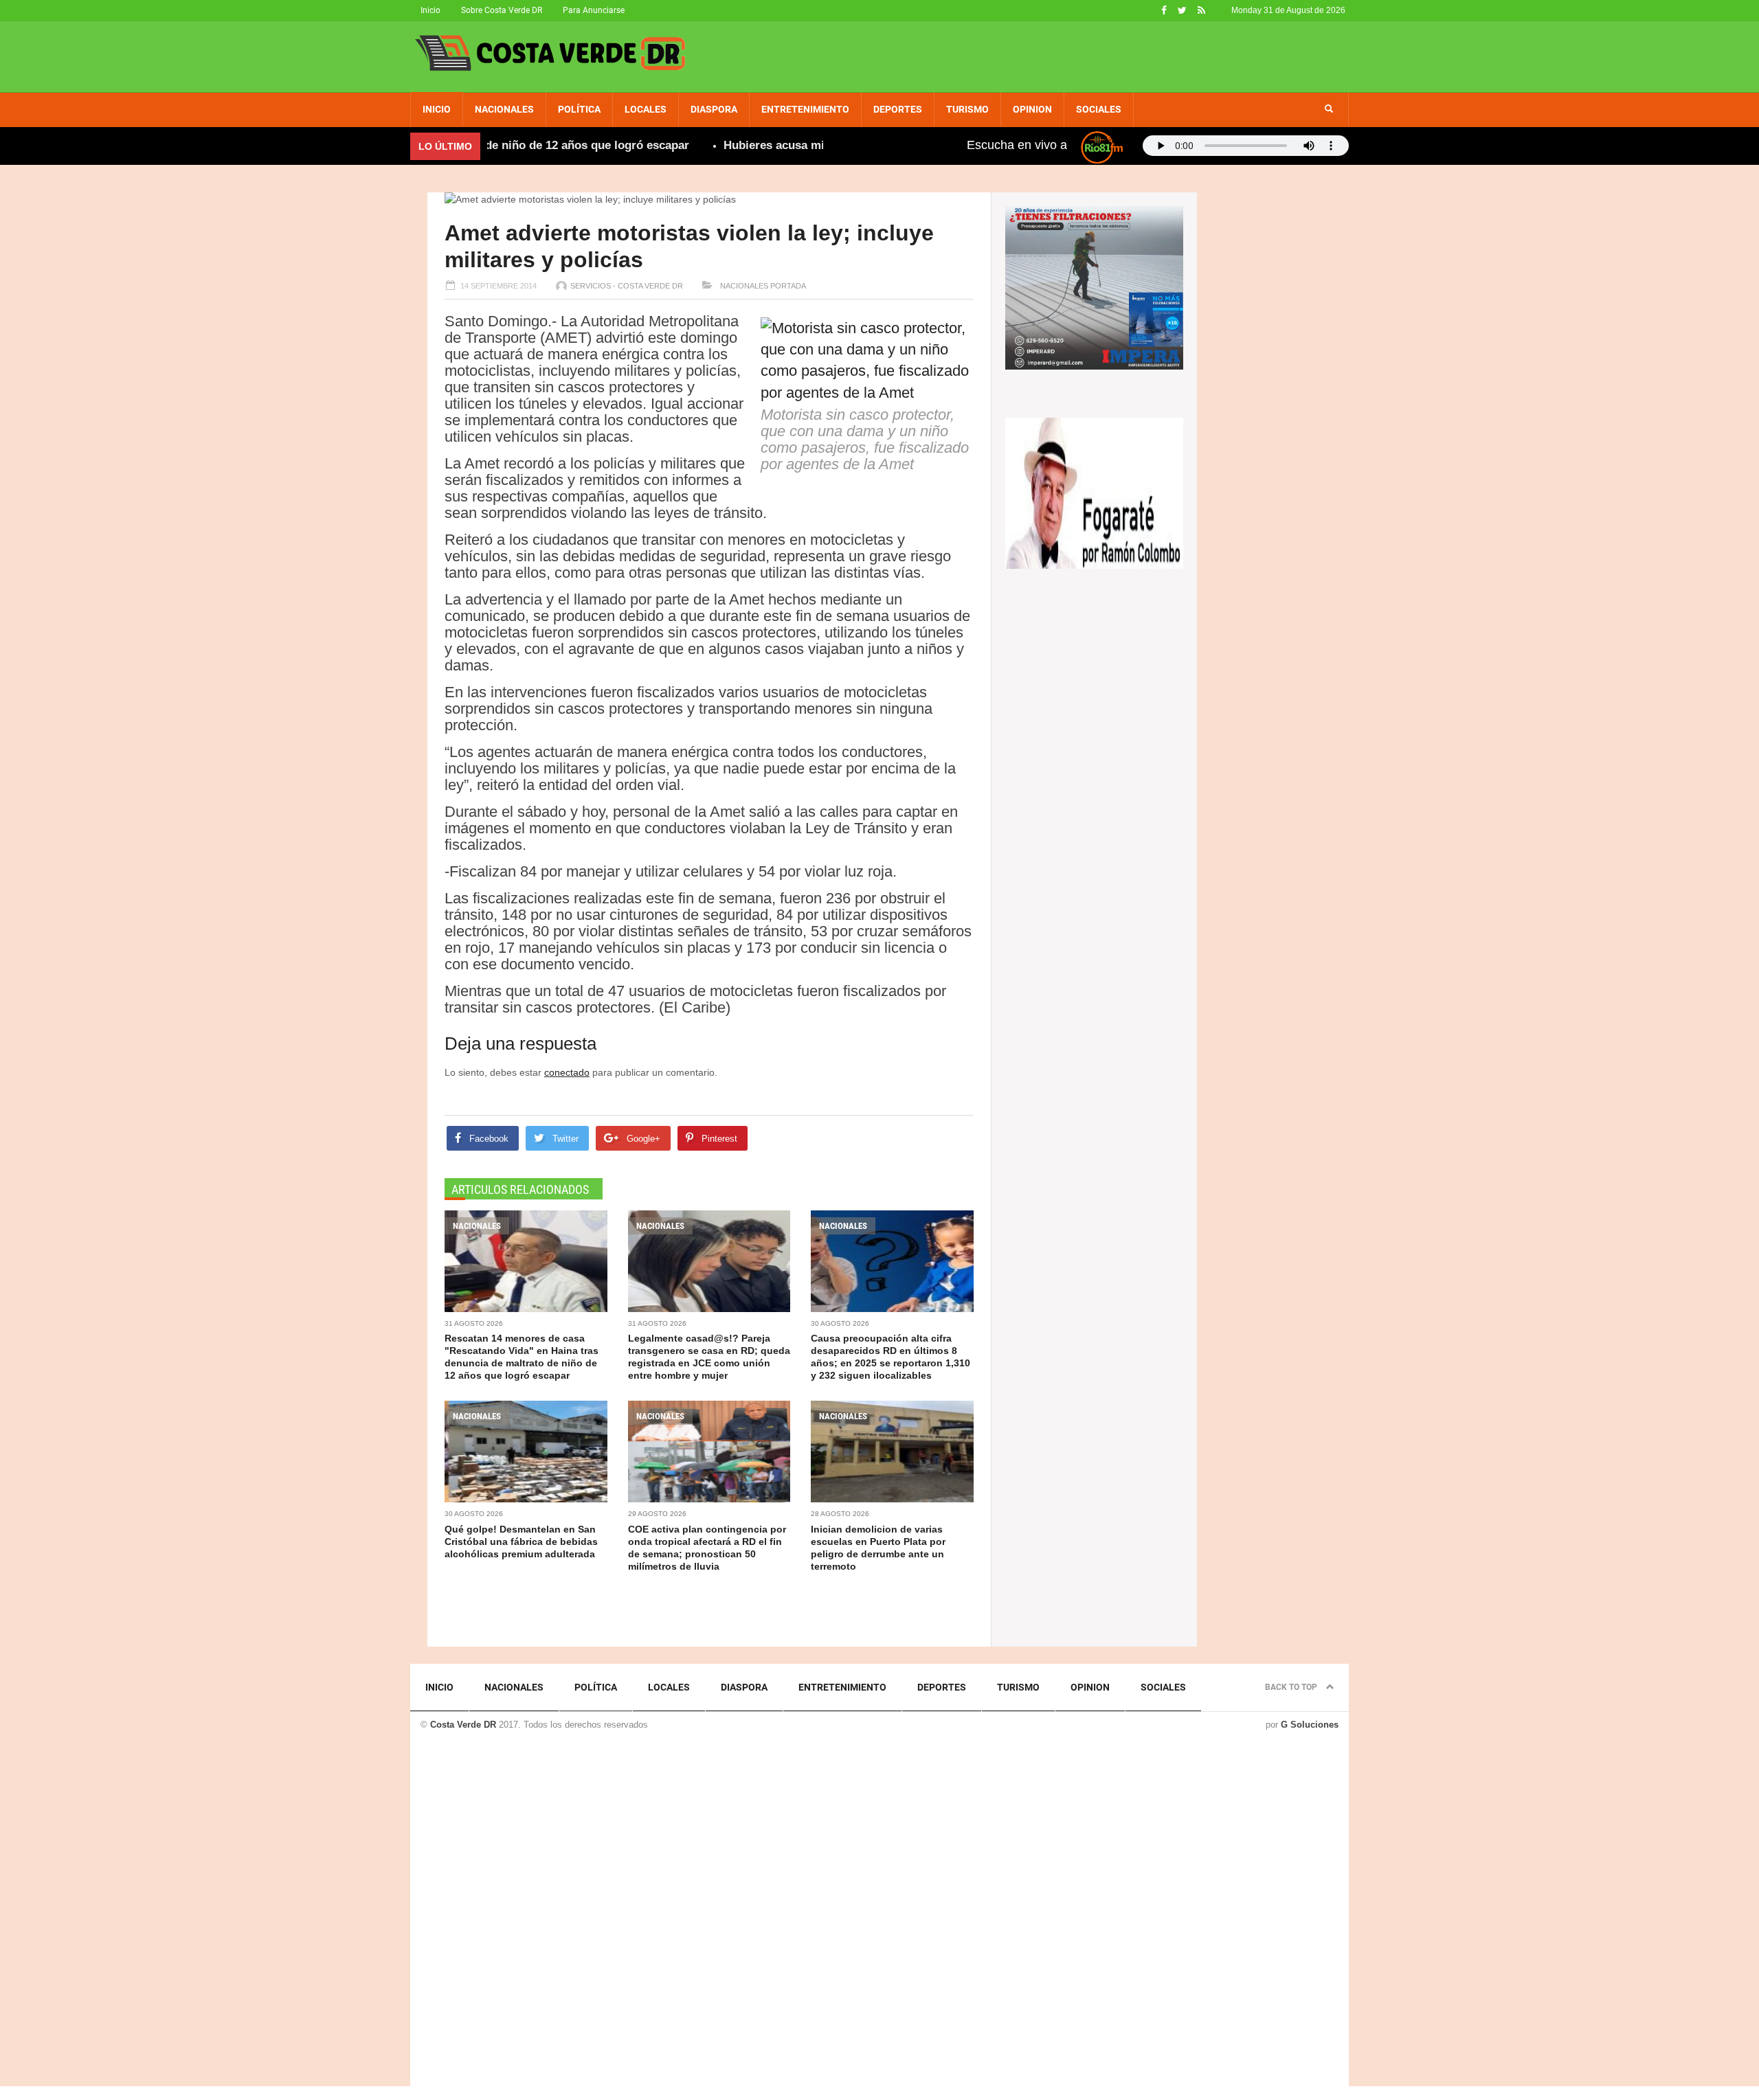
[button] (1329, 109)
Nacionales (504, 109)
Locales (646, 109)
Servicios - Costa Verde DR (627, 286)
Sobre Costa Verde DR (502, 10)
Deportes (898, 109)
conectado (567, 1072)
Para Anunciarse (594, 10)
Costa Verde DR (463, 1725)
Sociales (1099, 109)
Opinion (1032, 109)
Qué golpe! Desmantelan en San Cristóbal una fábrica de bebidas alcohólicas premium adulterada (521, 1542)
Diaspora (714, 109)
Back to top (1292, 1687)
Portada (788, 286)
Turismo (967, 109)
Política (579, 109)
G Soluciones (1310, 1725)
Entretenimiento (805, 109)
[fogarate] (1094, 492)
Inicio (430, 10)
